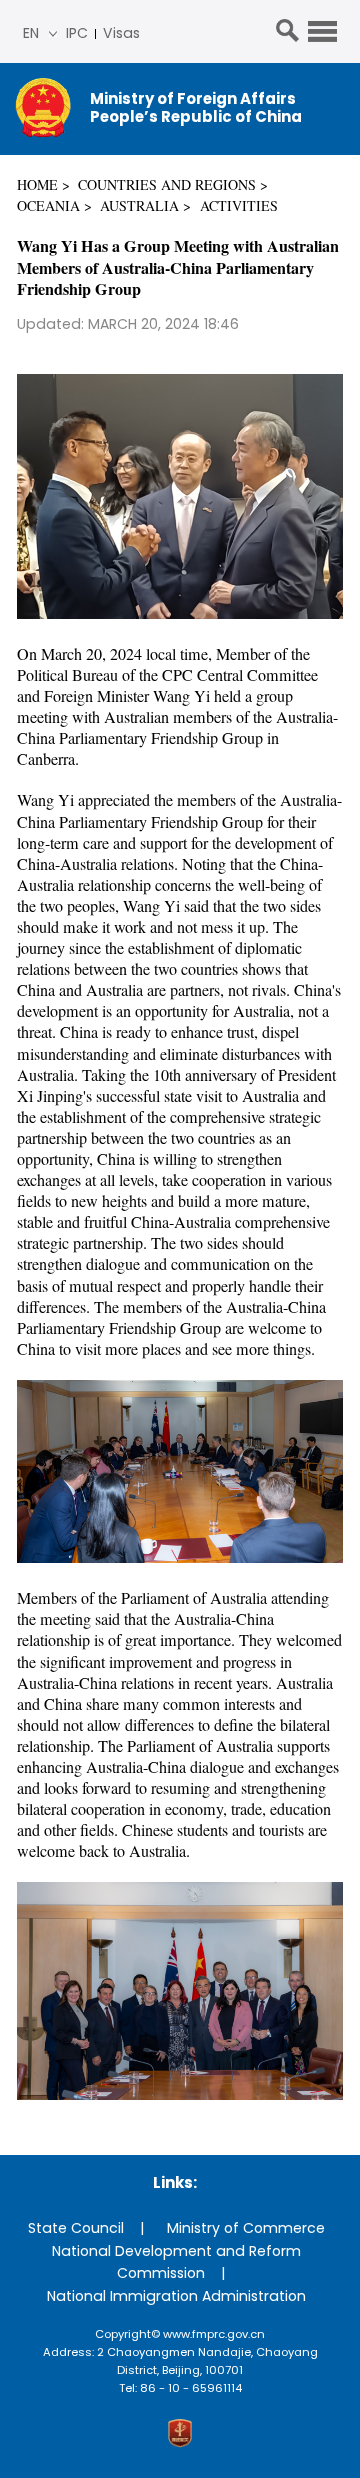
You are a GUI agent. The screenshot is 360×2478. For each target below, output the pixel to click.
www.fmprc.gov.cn (214, 2334)
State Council (76, 2228)
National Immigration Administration (176, 2296)
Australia (139, 205)
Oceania (48, 205)
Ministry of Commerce (246, 2228)
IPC (77, 33)
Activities (239, 205)
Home (37, 184)
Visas (121, 33)
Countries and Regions (167, 184)
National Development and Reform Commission (176, 2262)
